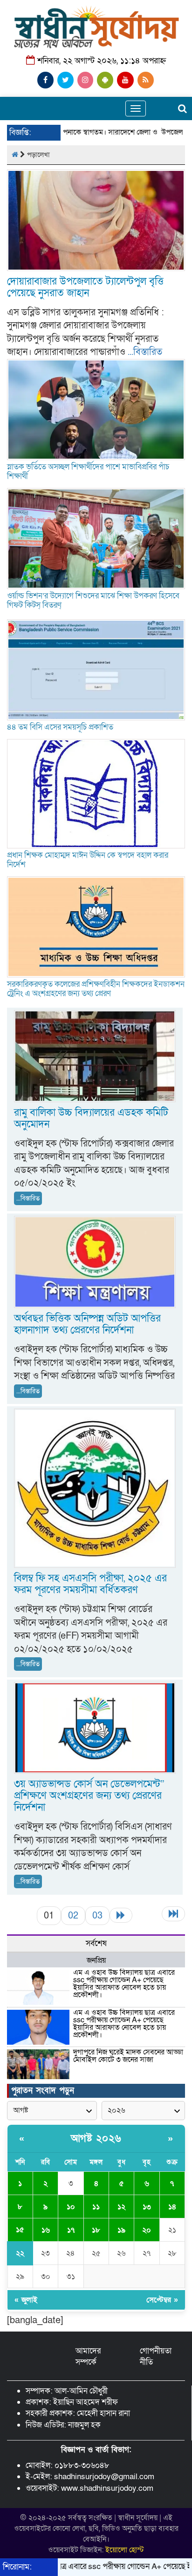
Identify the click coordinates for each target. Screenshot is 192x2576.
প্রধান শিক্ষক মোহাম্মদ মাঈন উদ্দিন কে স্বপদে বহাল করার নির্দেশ (88, 860)
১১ (96, 2207)
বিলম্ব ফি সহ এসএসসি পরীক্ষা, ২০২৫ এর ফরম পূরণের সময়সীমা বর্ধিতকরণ (90, 1584)
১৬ (46, 2230)
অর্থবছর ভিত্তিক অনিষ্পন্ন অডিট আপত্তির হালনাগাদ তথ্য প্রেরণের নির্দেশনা (87, 1324)
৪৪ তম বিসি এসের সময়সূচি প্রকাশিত (60, 727)
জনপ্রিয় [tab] (96, 1960)
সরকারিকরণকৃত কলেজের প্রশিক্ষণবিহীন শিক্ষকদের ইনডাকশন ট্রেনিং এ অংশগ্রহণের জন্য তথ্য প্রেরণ (96, 989)
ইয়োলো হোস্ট (125, 2550)
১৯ (121, 2230)
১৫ (20, 2230)
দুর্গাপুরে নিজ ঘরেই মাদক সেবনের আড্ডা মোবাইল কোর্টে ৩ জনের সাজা (128, 2056)
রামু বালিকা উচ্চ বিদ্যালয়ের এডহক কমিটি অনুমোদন (91, 1119)
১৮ (96, 2230)
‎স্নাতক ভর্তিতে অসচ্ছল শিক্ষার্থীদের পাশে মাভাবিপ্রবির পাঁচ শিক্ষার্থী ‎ (88, 471)
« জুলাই (26, 2300)
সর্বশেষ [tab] (96, 1943)
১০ (71, 2207)
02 (73, 1916)
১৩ (147, 2207)
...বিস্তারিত (145, 352)
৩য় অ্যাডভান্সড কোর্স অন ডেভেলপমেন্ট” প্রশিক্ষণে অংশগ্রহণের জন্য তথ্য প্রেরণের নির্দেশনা (89, 1796)
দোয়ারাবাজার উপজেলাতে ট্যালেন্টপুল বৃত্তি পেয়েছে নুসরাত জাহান (85, 287)
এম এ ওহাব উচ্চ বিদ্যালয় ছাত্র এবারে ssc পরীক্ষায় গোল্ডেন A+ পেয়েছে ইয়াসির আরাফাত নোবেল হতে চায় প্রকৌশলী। (124, 1984)
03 (97, 1916)
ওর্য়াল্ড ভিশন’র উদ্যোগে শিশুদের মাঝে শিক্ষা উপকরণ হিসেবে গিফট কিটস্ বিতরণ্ (93, 600)
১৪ (172, 2207)
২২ (20, 2253)
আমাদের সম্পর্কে (88, 2356)
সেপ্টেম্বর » (162, 2300)
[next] (121, 1915)
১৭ (71, 2230)
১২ (121, 2207)
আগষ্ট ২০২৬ (96, 2139)
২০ (147, 2230)
